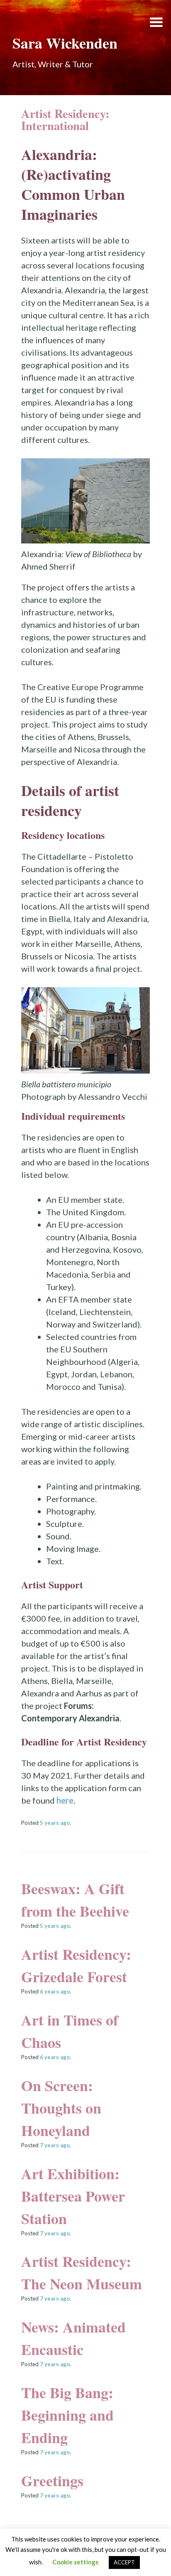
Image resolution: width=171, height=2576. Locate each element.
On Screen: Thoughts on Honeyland (61, 2108)
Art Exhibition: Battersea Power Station (73, 2196)
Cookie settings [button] (75, 2562)
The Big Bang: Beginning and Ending (67, 2415)
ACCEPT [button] (124, 2562)
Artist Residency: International (65, 119)
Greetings (52, 2480)
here (65, 1800)
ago (55, 1823)
